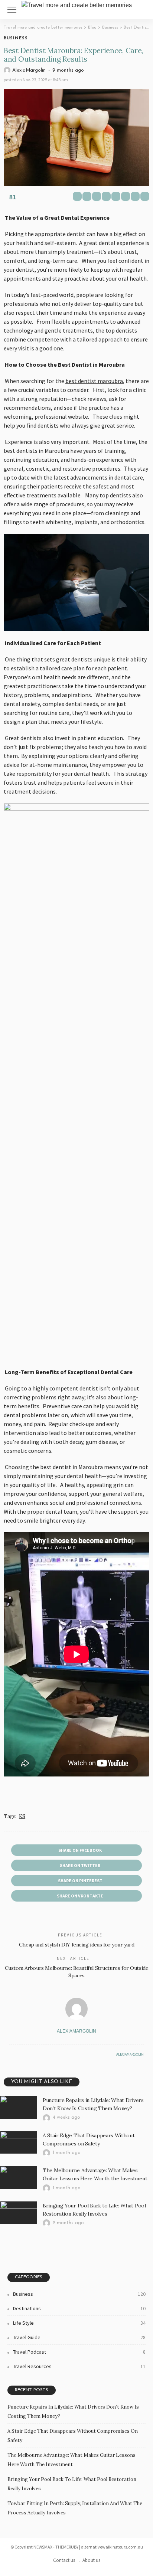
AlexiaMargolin (29, 70)
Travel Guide (79, 2337)
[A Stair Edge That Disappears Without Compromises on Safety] (19, 2142)
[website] (11, 2054)
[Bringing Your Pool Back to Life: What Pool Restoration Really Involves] (19, 2213)
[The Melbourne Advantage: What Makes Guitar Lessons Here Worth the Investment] (19, 2177)
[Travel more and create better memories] (77, 4)
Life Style (79, 2323)
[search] (143, 10)
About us (91, 2560)
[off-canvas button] (12, 10)
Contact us (64, 2560)
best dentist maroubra (94, 381)
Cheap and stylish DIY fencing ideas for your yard (76, 1945)
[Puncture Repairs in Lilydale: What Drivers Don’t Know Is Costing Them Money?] (19, 2107)
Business (16, 38)
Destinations (79, 2308)
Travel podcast (79, 2352)
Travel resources (79, 2366)
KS (22, 1816)
